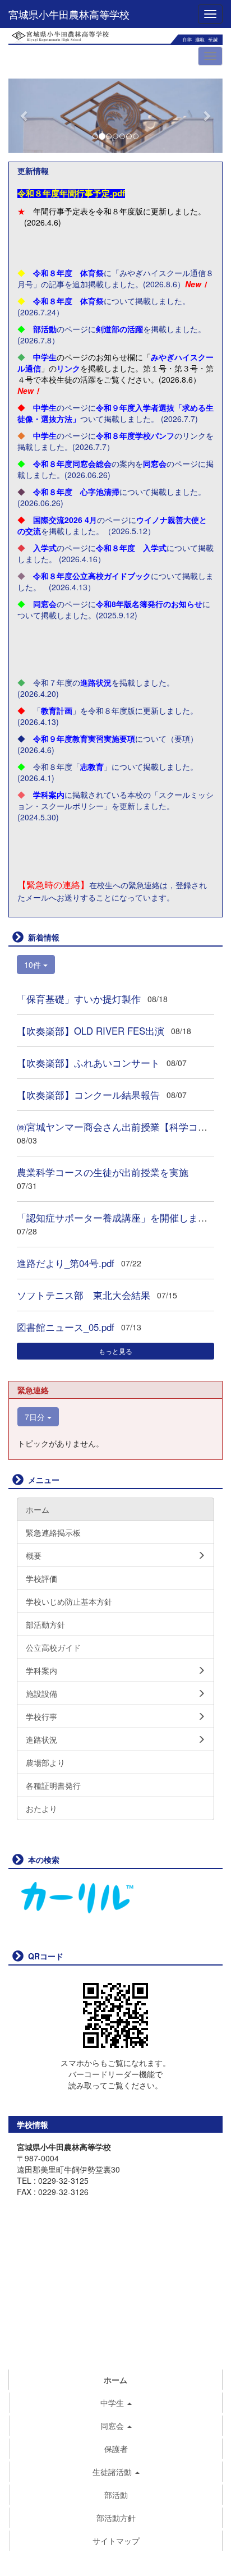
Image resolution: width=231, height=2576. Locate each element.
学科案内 (49, 795)
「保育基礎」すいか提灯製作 (79, 999)
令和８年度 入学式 (131, 548)
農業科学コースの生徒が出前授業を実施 (103, 1172)
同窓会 (155, 463)
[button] (24, 116)
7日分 (36, 1417)
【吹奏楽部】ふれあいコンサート (88, 1063)
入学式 (45, 548)
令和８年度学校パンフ (135, 435)
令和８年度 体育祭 (68, 273)
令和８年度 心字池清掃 (76, 492)
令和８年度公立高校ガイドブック (92, 576)
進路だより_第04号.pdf (66, 1263)
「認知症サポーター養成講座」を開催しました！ (122, 1218)
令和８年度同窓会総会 (72, 463)
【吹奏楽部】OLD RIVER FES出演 (91, 1031)
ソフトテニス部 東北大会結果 (84, 1295)
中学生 (45, 357)
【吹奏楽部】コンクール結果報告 (88, 1095)
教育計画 (57, 710)
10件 (34, 965)
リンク (68, 368)
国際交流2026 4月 (65, 520)
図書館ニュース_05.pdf (66, 1327)
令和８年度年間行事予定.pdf (71, 194)
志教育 (92, 766)
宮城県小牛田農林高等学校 (69, 14)
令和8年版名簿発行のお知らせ (149, 604)
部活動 (45, 329)
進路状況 (96, 682)
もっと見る (115, 1351)
